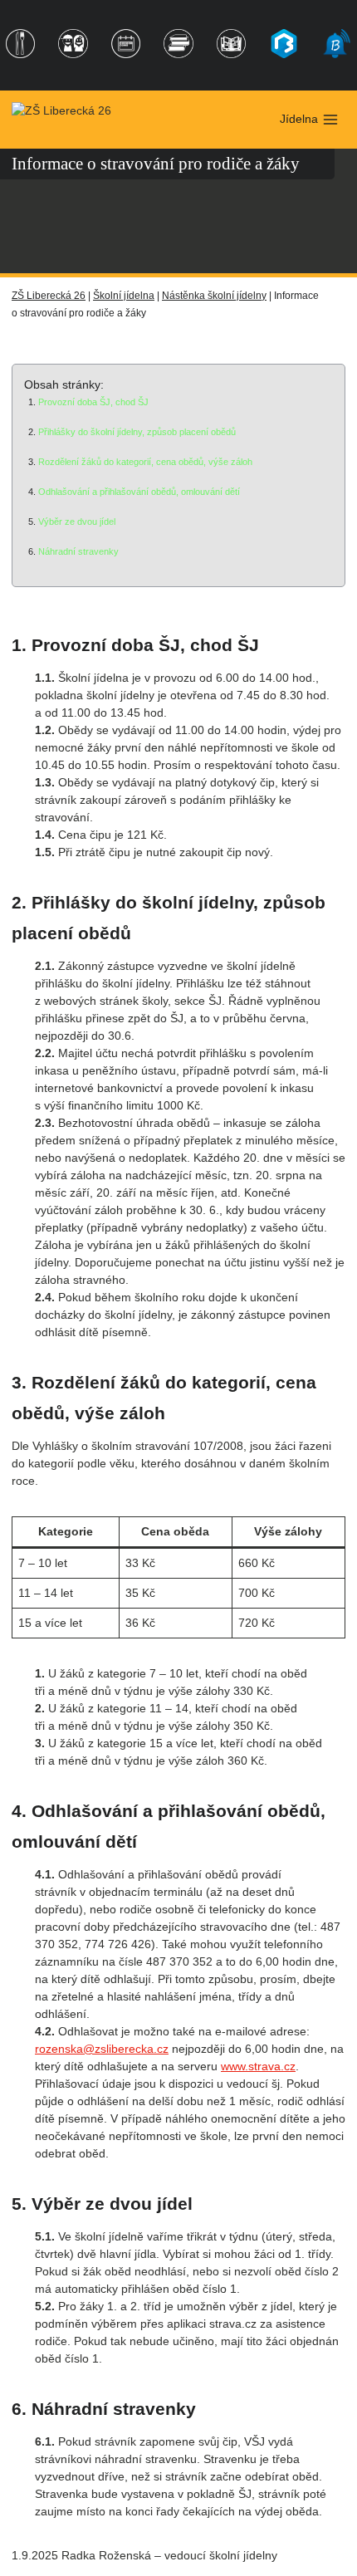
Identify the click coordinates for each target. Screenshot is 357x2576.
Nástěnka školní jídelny (214, 296)
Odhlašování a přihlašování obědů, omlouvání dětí (139, 492)
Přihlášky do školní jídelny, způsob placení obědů (137, 432)
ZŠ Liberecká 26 (49, 296)
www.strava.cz (258, 2066)
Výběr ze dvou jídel (77, 522)
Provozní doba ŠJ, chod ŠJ (93, 402)
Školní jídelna (124, 296)
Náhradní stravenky (78, 551)
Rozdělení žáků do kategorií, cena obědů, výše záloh (145, 462)
